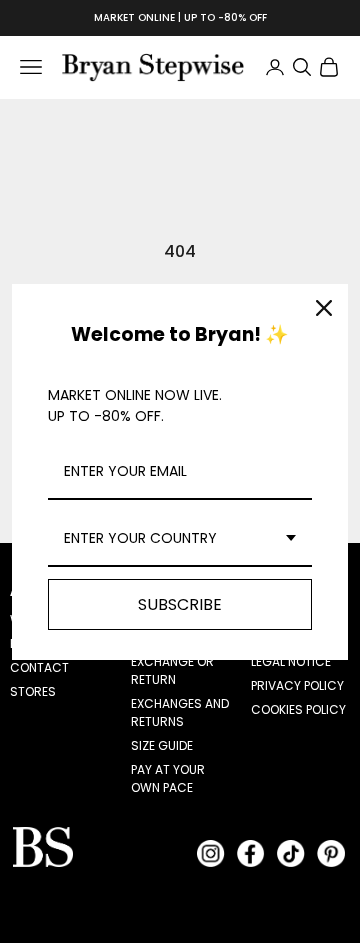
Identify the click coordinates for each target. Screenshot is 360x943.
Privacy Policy (297, 685)
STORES (33, 691)
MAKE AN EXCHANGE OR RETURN (172, 661)
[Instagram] (211, 853)
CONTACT (39, 667)
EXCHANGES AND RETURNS (180, 712)
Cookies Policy (298, 709)
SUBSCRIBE (180, 604)
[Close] (324, 308)
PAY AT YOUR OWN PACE (168, 778)
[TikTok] (291, 853)
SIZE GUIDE (162, 745)
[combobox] (180, 539)
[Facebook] (251, 853)
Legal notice (291, 661)
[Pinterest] (331, 853)
